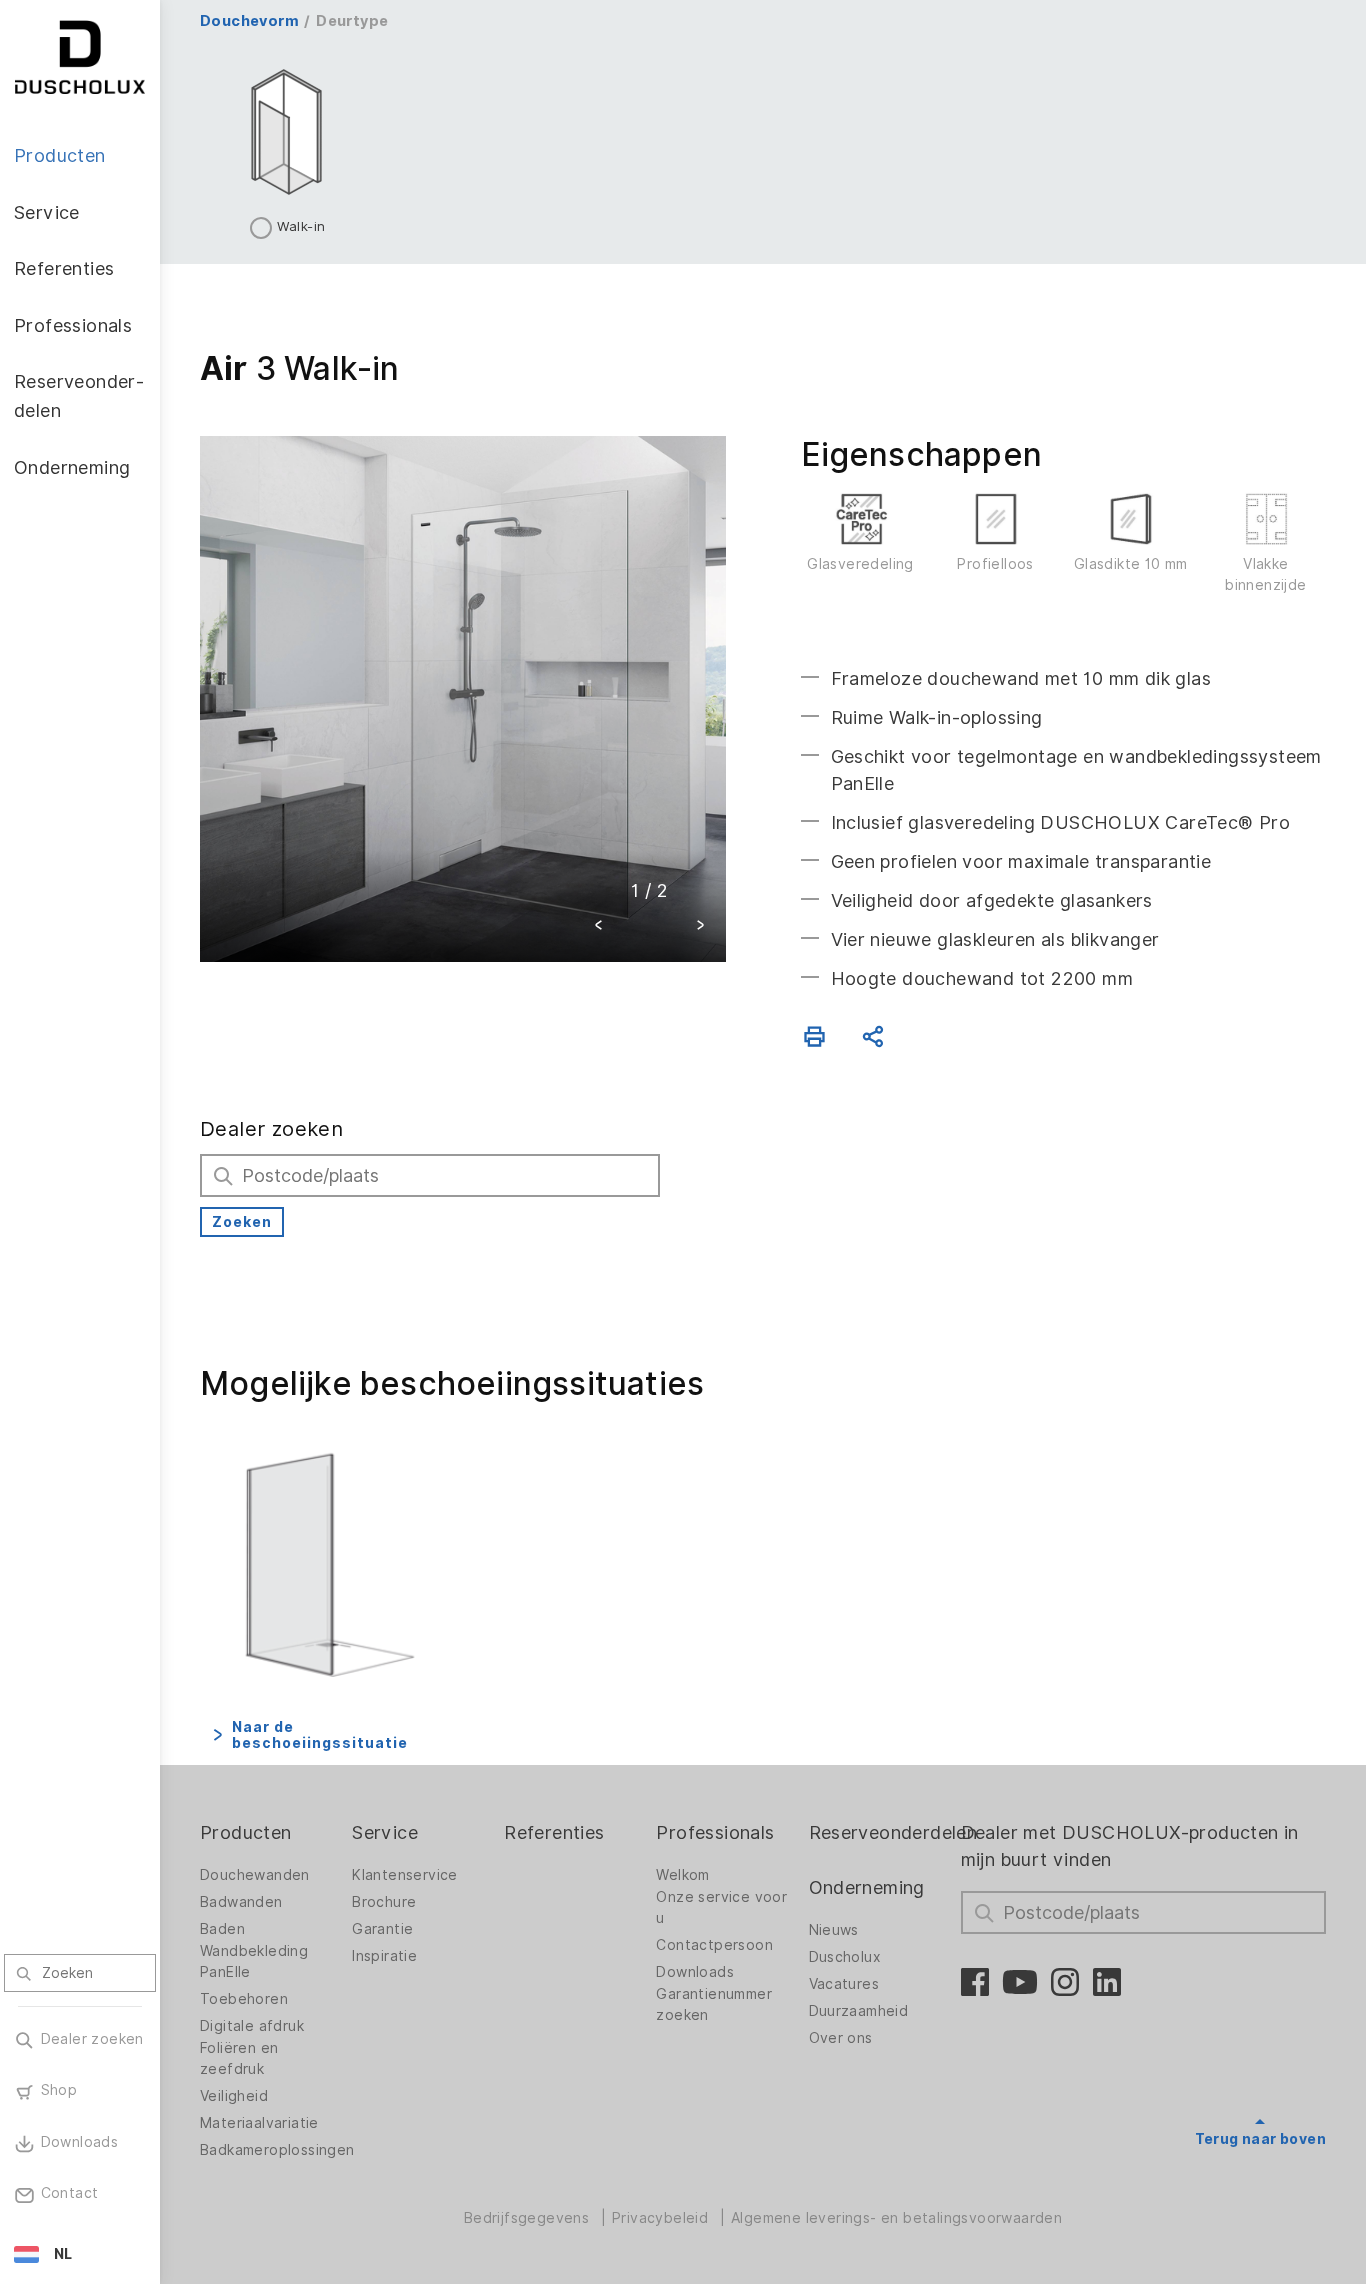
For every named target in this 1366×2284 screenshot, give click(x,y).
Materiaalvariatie (259, 2123)
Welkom (682, 1875)
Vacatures (844, 1984)
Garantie (382, 1929)
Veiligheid (234, 2096)
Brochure (384, 1902)
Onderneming (867, 1887)
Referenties (554, 1832)
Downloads (695, 1972)
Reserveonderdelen (893, 1832)
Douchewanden (255, 1875)
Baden (222, 1929)
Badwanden (241, 1902)
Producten (246, 1832)
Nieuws (834, 1930)
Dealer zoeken (271, 1129)
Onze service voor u (721, 1907)
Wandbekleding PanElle (254, 1961)
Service (385, 1832)
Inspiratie (384, 1956)
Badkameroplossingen (277, 2150)
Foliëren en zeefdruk (239, 2058)
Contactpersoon (714, 1945)
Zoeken (242, 1222)
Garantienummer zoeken (714, 2004)
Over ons (841, 2038)
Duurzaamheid (859, 2011)
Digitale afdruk (252, 2026)
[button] (599, 927)
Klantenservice (405, 1875)
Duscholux (845, 1957)
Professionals (715, 1832)
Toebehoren (244, 1999)
